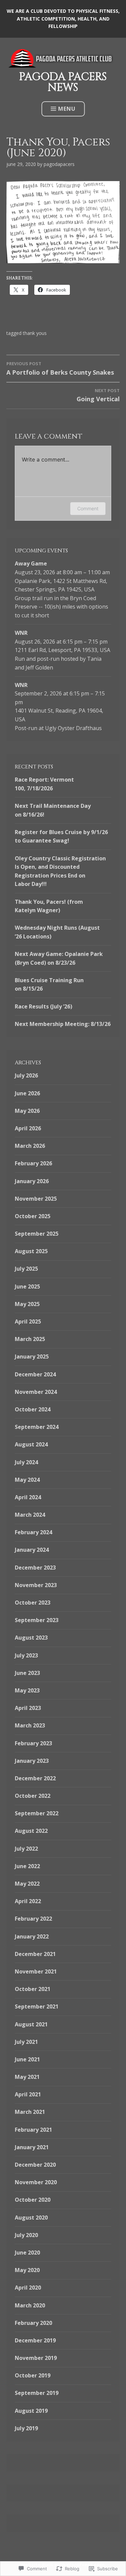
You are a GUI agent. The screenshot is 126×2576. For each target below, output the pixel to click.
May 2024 (27, 1480)
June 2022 (27, 1866)
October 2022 (33, 1796)
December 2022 (35, 1778)
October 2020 (33, 2200)
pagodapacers (59, 164)
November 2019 (36, 2358)
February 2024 (33, 1532)
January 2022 (32, 1936)
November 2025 (36, 1199)
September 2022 (37, 1813)
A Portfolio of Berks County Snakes (60, 368)
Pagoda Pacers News (63, 82)
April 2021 (28, 2094)
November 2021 (36, 1971)
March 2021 (30, 2112)
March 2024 (30, 1515)
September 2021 (37, 2006)
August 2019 (31, 2411)
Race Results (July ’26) (44, 1006)
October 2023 (33, 1603)
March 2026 (30, 1146)
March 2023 (30, 1725)
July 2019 (26, 2428)
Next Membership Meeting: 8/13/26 (63, 1024)
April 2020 (28, 2288)
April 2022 (28, 1901)
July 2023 (26, 1655)
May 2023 (27, 1690)
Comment (88, 508)
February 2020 (33, 2323)
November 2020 (36, 2182)
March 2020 (30, 2305)
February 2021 (33, 2130)
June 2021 (27, 2059)
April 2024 (28, 1497)
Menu (67, 109)
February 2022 (33, 1919)
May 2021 (27, 2077)
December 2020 (35, 2165)
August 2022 (31, 1831)
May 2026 (27, 1111)
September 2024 (37, 1427)
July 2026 (26, 1075)
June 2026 (27, 1093)
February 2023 (33, 1743)
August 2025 (31, 1251)
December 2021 (35, 1954)
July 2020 (26, 2235)
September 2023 (37, 1620)
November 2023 (36, 1585)
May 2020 (27, 2270)
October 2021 (33, 1989)
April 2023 (28, 1708)
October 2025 (33, 1216)
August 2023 (31, 1638)
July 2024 (26, 1462)
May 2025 (27, 1304)
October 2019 (33, 2375)
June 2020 (27, 2253)
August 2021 (31, 2024)
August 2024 (31, 1444)
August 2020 (31, 2218)
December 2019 (35, 2340)
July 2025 (26, 1269)
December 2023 (35, 1568)
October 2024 (33, 1409)
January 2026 (32, 1181)
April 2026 (28, 1128)
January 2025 (32, 1356)
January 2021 (32, 2147)
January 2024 (32, 1550)
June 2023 (27, 1673)
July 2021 (26, 2042)
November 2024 (36, 1392)
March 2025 (30, 1339)
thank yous (35, 333)
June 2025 (27, 1286)
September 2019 (37, 2393)
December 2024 (35, 1374)
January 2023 (32, 1761)
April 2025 (28, 1321)
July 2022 (26, 1849)
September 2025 (37, 1234)
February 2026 (33, 1163)
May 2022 (27, 1884)
